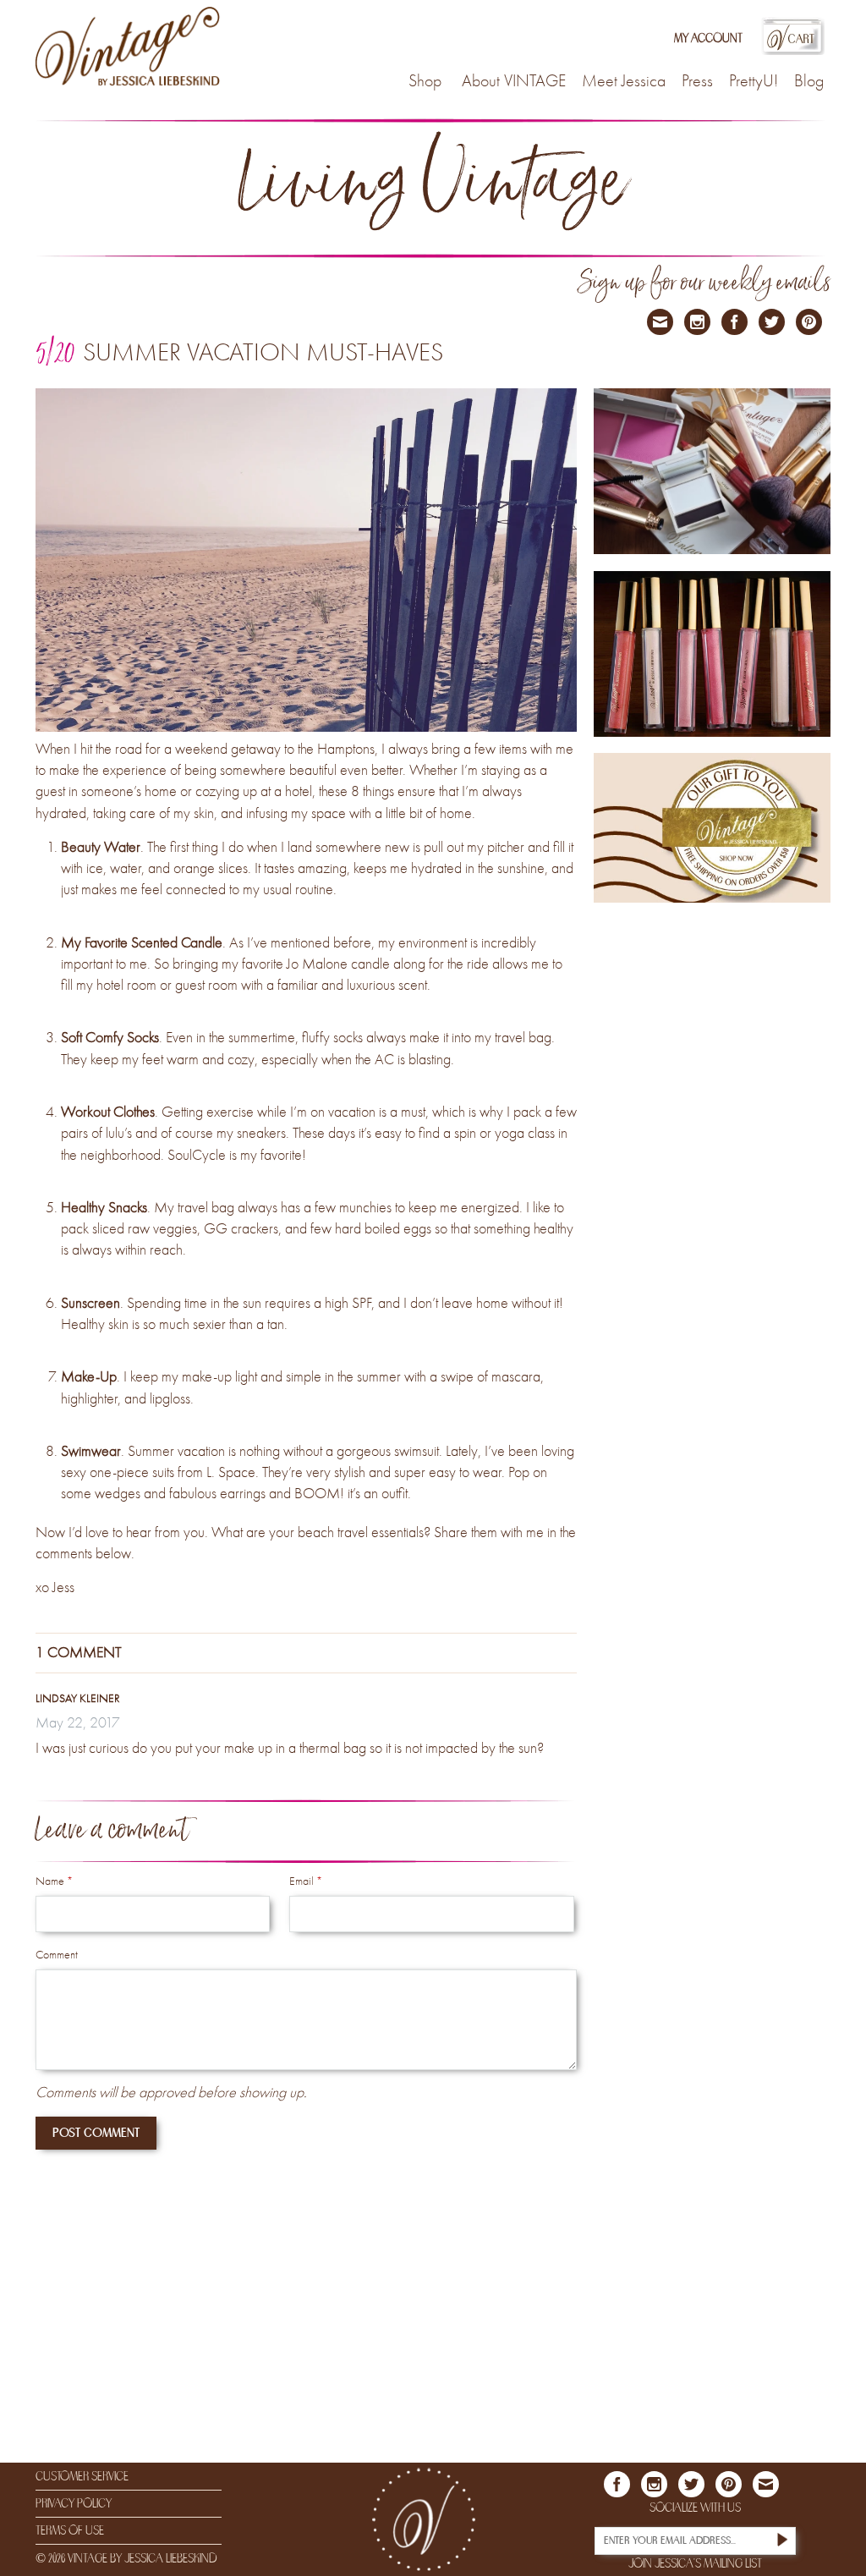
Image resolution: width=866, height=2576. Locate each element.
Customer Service (82, 2476)
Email (306, 1881)
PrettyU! (754, 82)
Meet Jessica (624, 82)
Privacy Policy (74, 2503)
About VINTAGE (514, 82)
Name (54, 1881)
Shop (425, 82)
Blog (809, 82)
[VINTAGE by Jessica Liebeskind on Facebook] (734, 322)
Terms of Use (70, 2530)
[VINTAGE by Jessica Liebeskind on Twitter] (772, 322)
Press (697, 82)
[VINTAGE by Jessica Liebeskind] (129, 47)
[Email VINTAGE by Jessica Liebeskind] (660, 322)
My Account (708, 38)
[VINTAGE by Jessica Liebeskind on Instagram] (697, 322)
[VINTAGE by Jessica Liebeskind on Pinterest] (809, 322)
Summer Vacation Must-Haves (263, 354)
